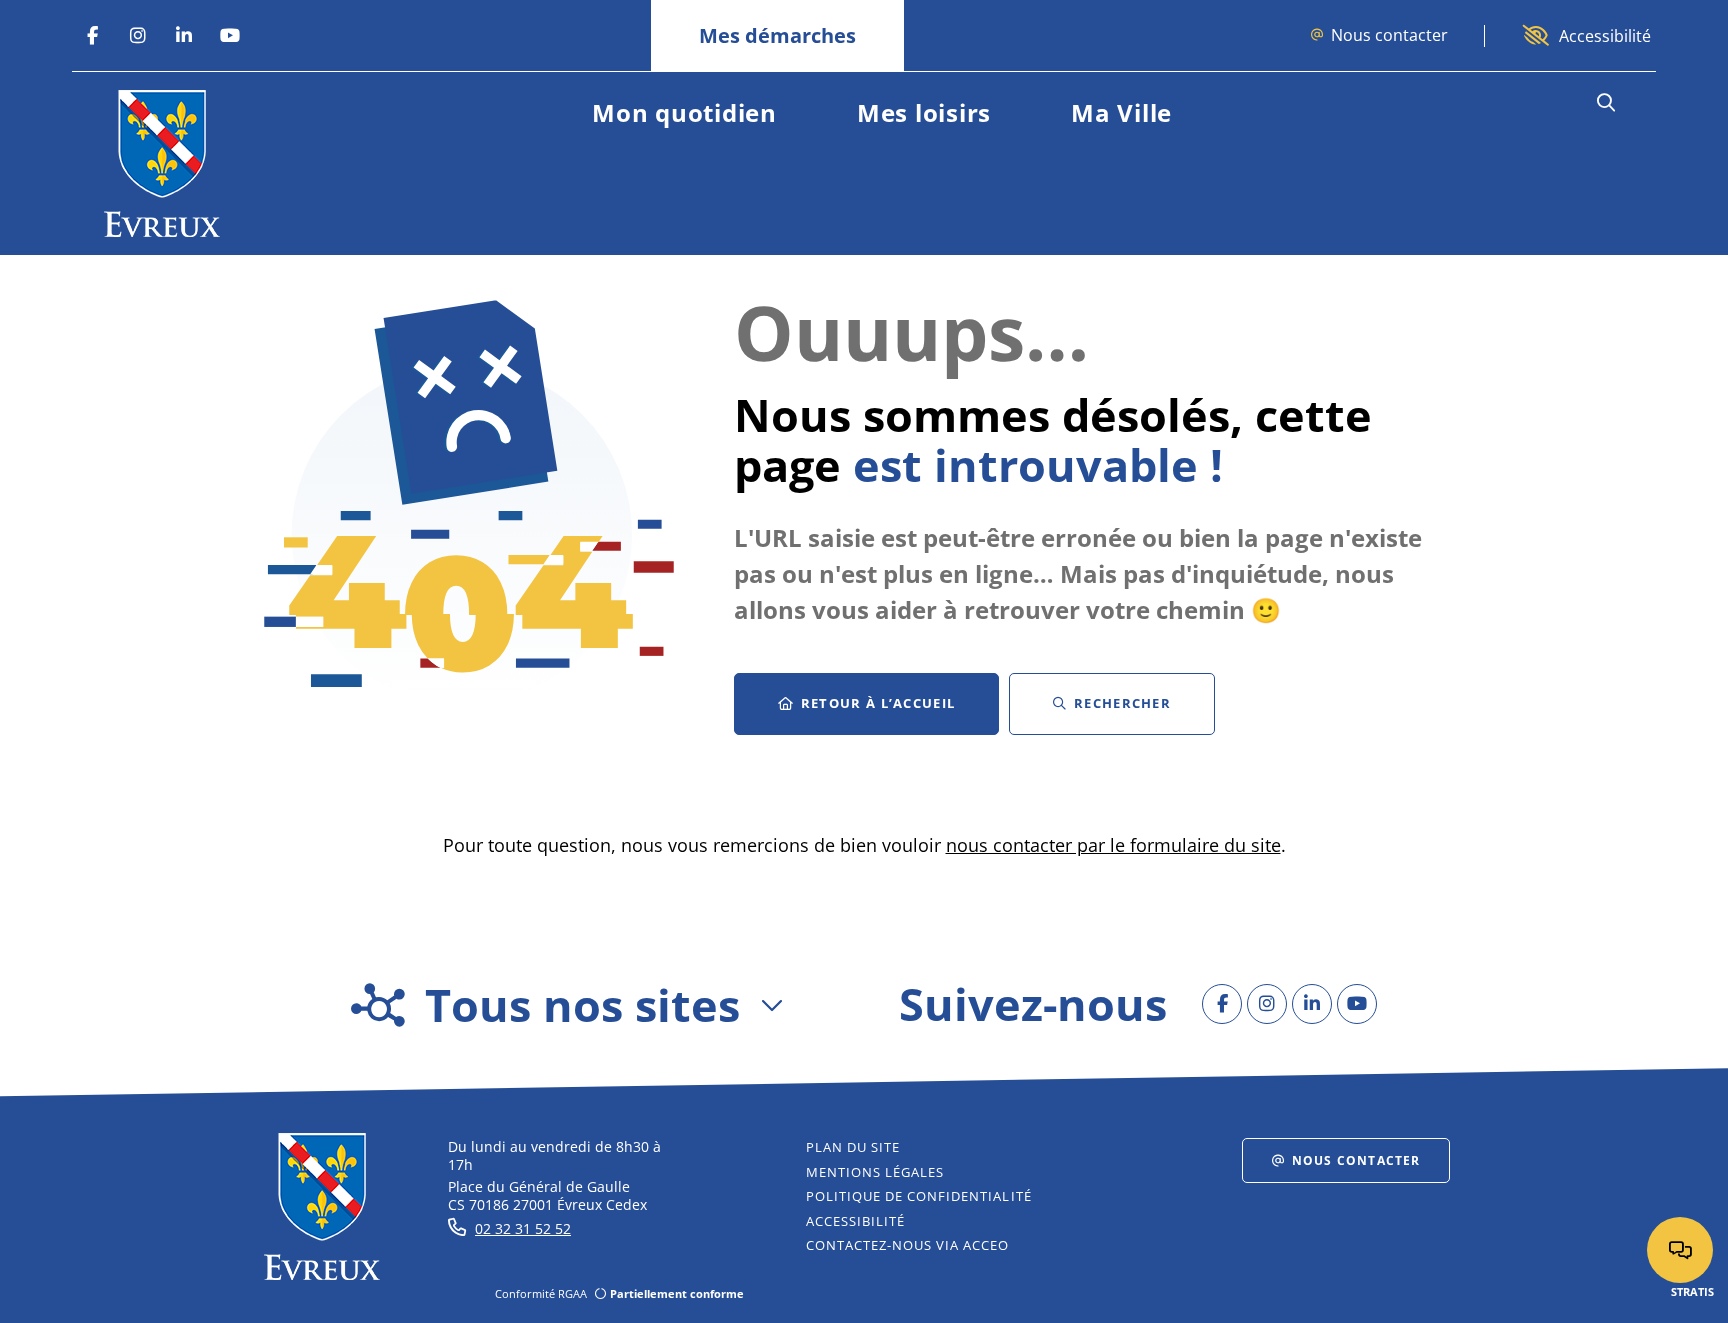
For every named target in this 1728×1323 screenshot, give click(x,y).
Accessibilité (1605, 36)
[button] (1605, 103)
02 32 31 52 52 (523, 1228)
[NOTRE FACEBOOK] (92, 36)
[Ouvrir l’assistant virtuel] (1680, 1250)
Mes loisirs (924, 112)
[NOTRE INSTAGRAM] (138, 36)
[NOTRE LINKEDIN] (184, 36)
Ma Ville (1121, 112)
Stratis (1692, 1291)
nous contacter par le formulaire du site (1113, 845)
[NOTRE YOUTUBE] (230, 36)
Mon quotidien (684, 112)
